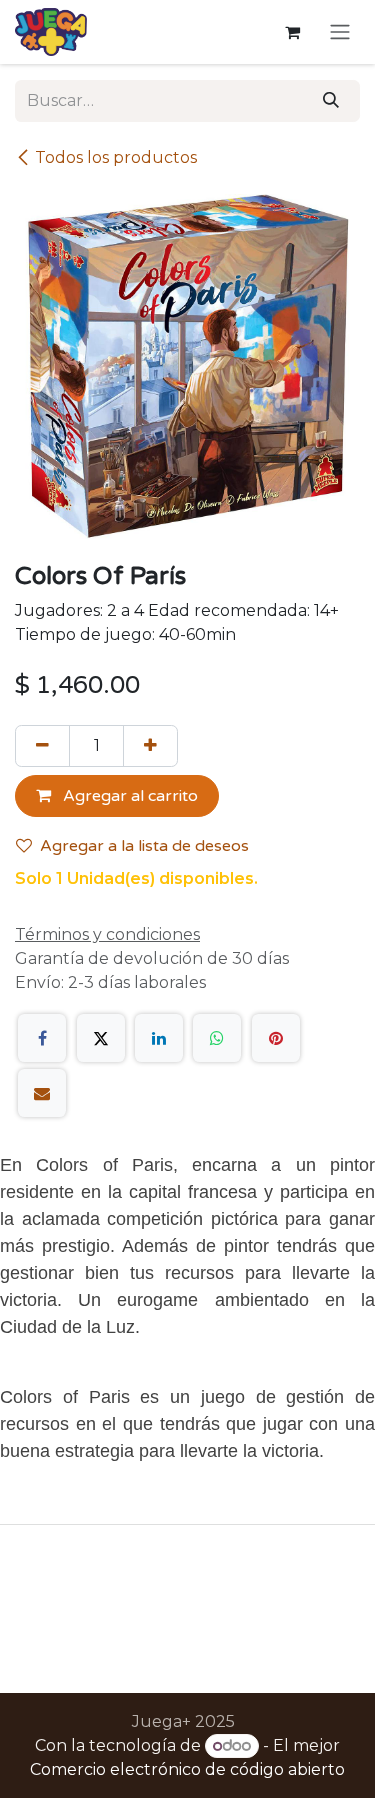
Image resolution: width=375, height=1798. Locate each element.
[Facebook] (42, 1038)
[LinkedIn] (159, 1038)
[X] (101, 1038)
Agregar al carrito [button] (128, 796)
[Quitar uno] (42, 746)
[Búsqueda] (331, 101)
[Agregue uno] (150, 746)
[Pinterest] (276, 1038)
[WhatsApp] (217, 1038)
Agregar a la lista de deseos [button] (144, 846)
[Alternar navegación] (340, 32)
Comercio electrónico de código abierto (187, 1769)
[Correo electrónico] (42, 1093)
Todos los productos (116, 157)
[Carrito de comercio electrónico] (292, 32)
